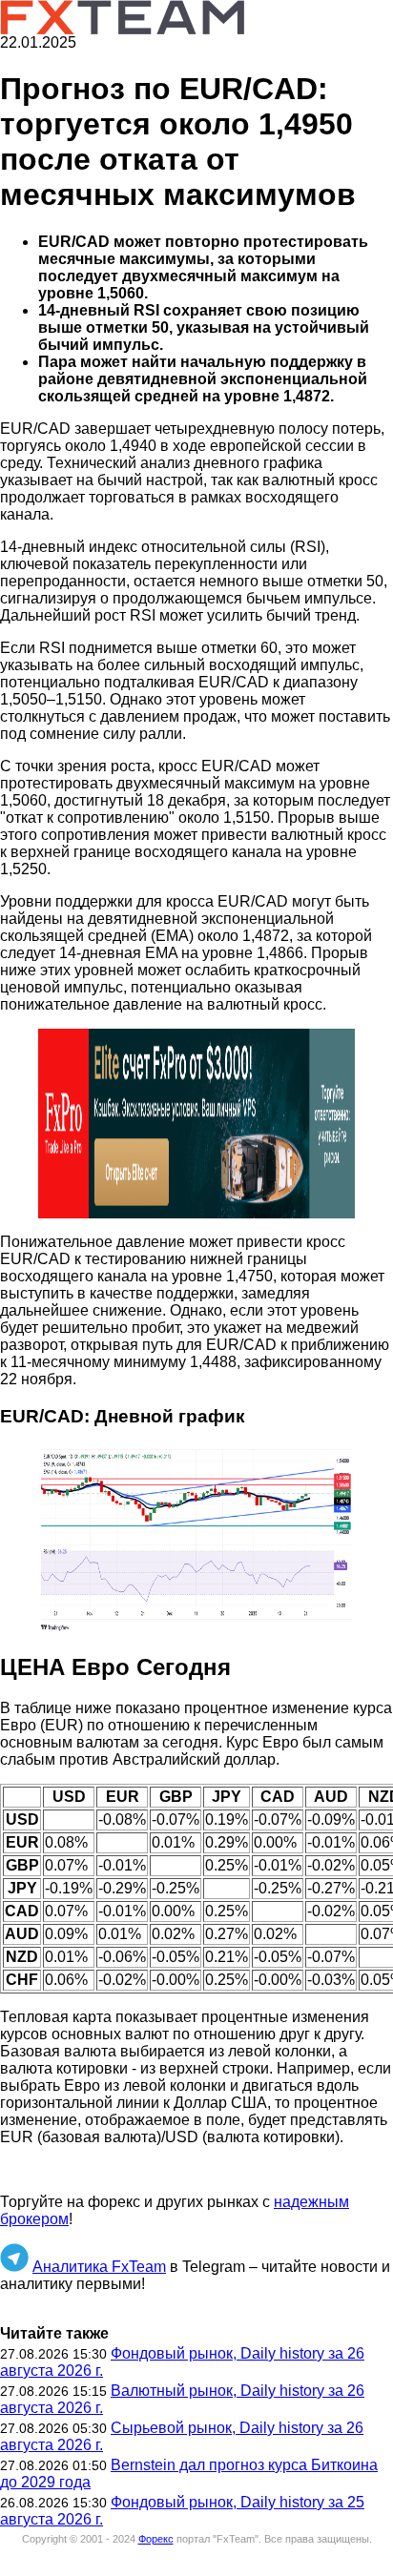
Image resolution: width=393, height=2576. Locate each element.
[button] (196, 1124)
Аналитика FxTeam (99, 2267)
